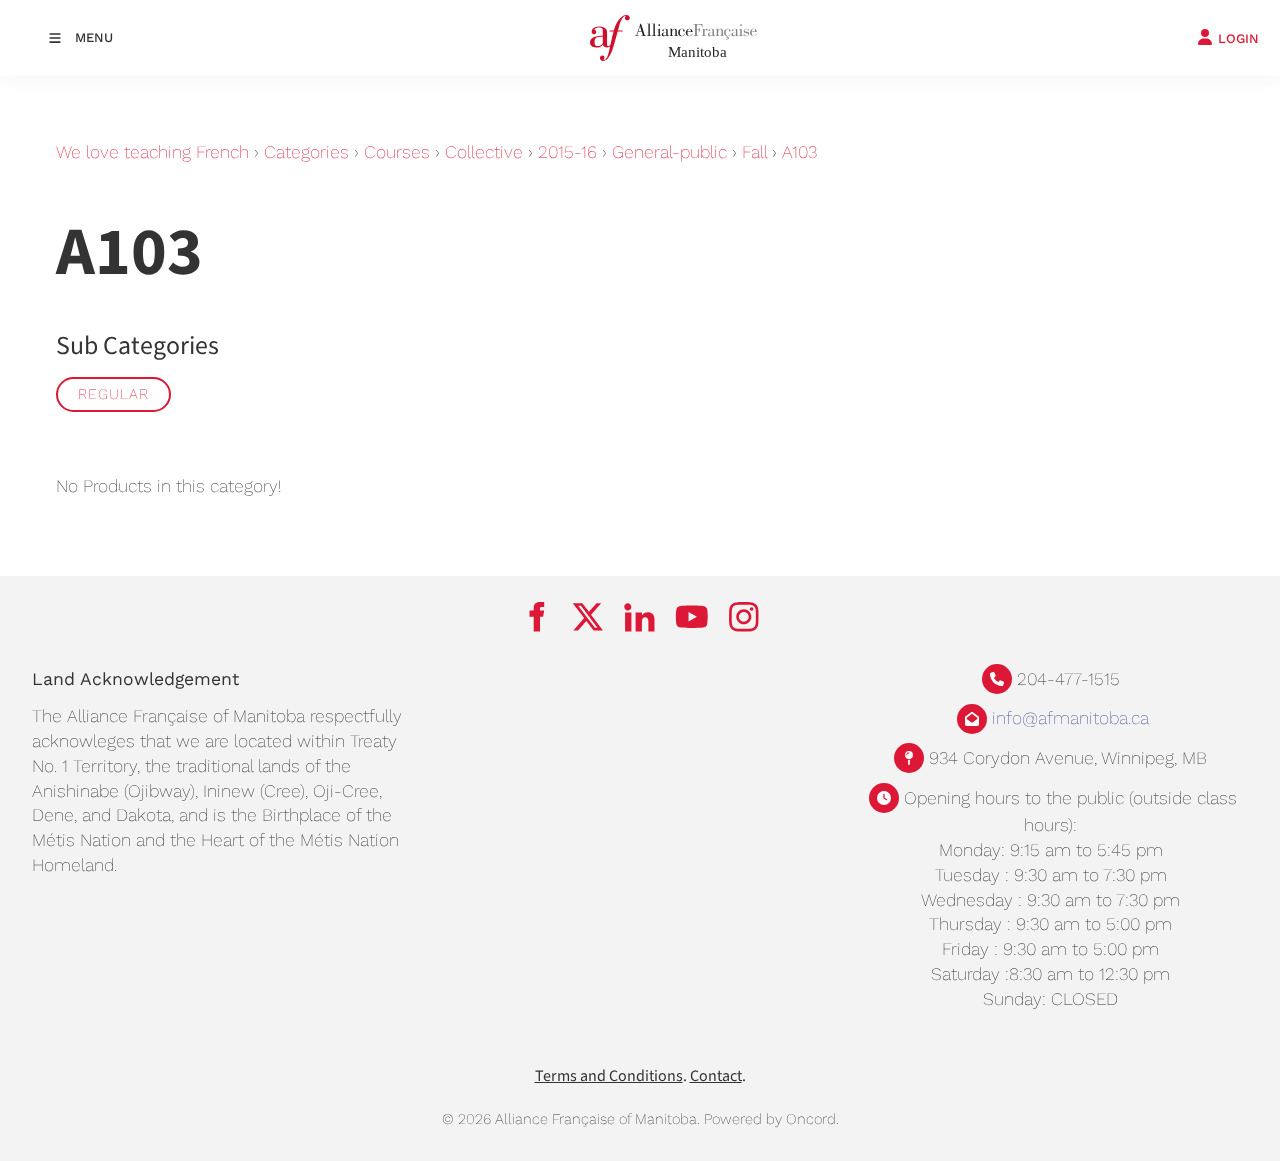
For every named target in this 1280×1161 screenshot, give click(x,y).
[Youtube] (692, 617)
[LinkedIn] (640, 617)
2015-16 (567, 152)
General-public (669, 152)
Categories (306, 152)
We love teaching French (152, 152)
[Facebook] (536, 617)
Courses (397, 152)
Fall (754, 152)
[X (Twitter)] (588, 617)
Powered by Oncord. (771, 1119)
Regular (113, 394)
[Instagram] (744, 617)
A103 (799, 152)
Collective (484, 152)
